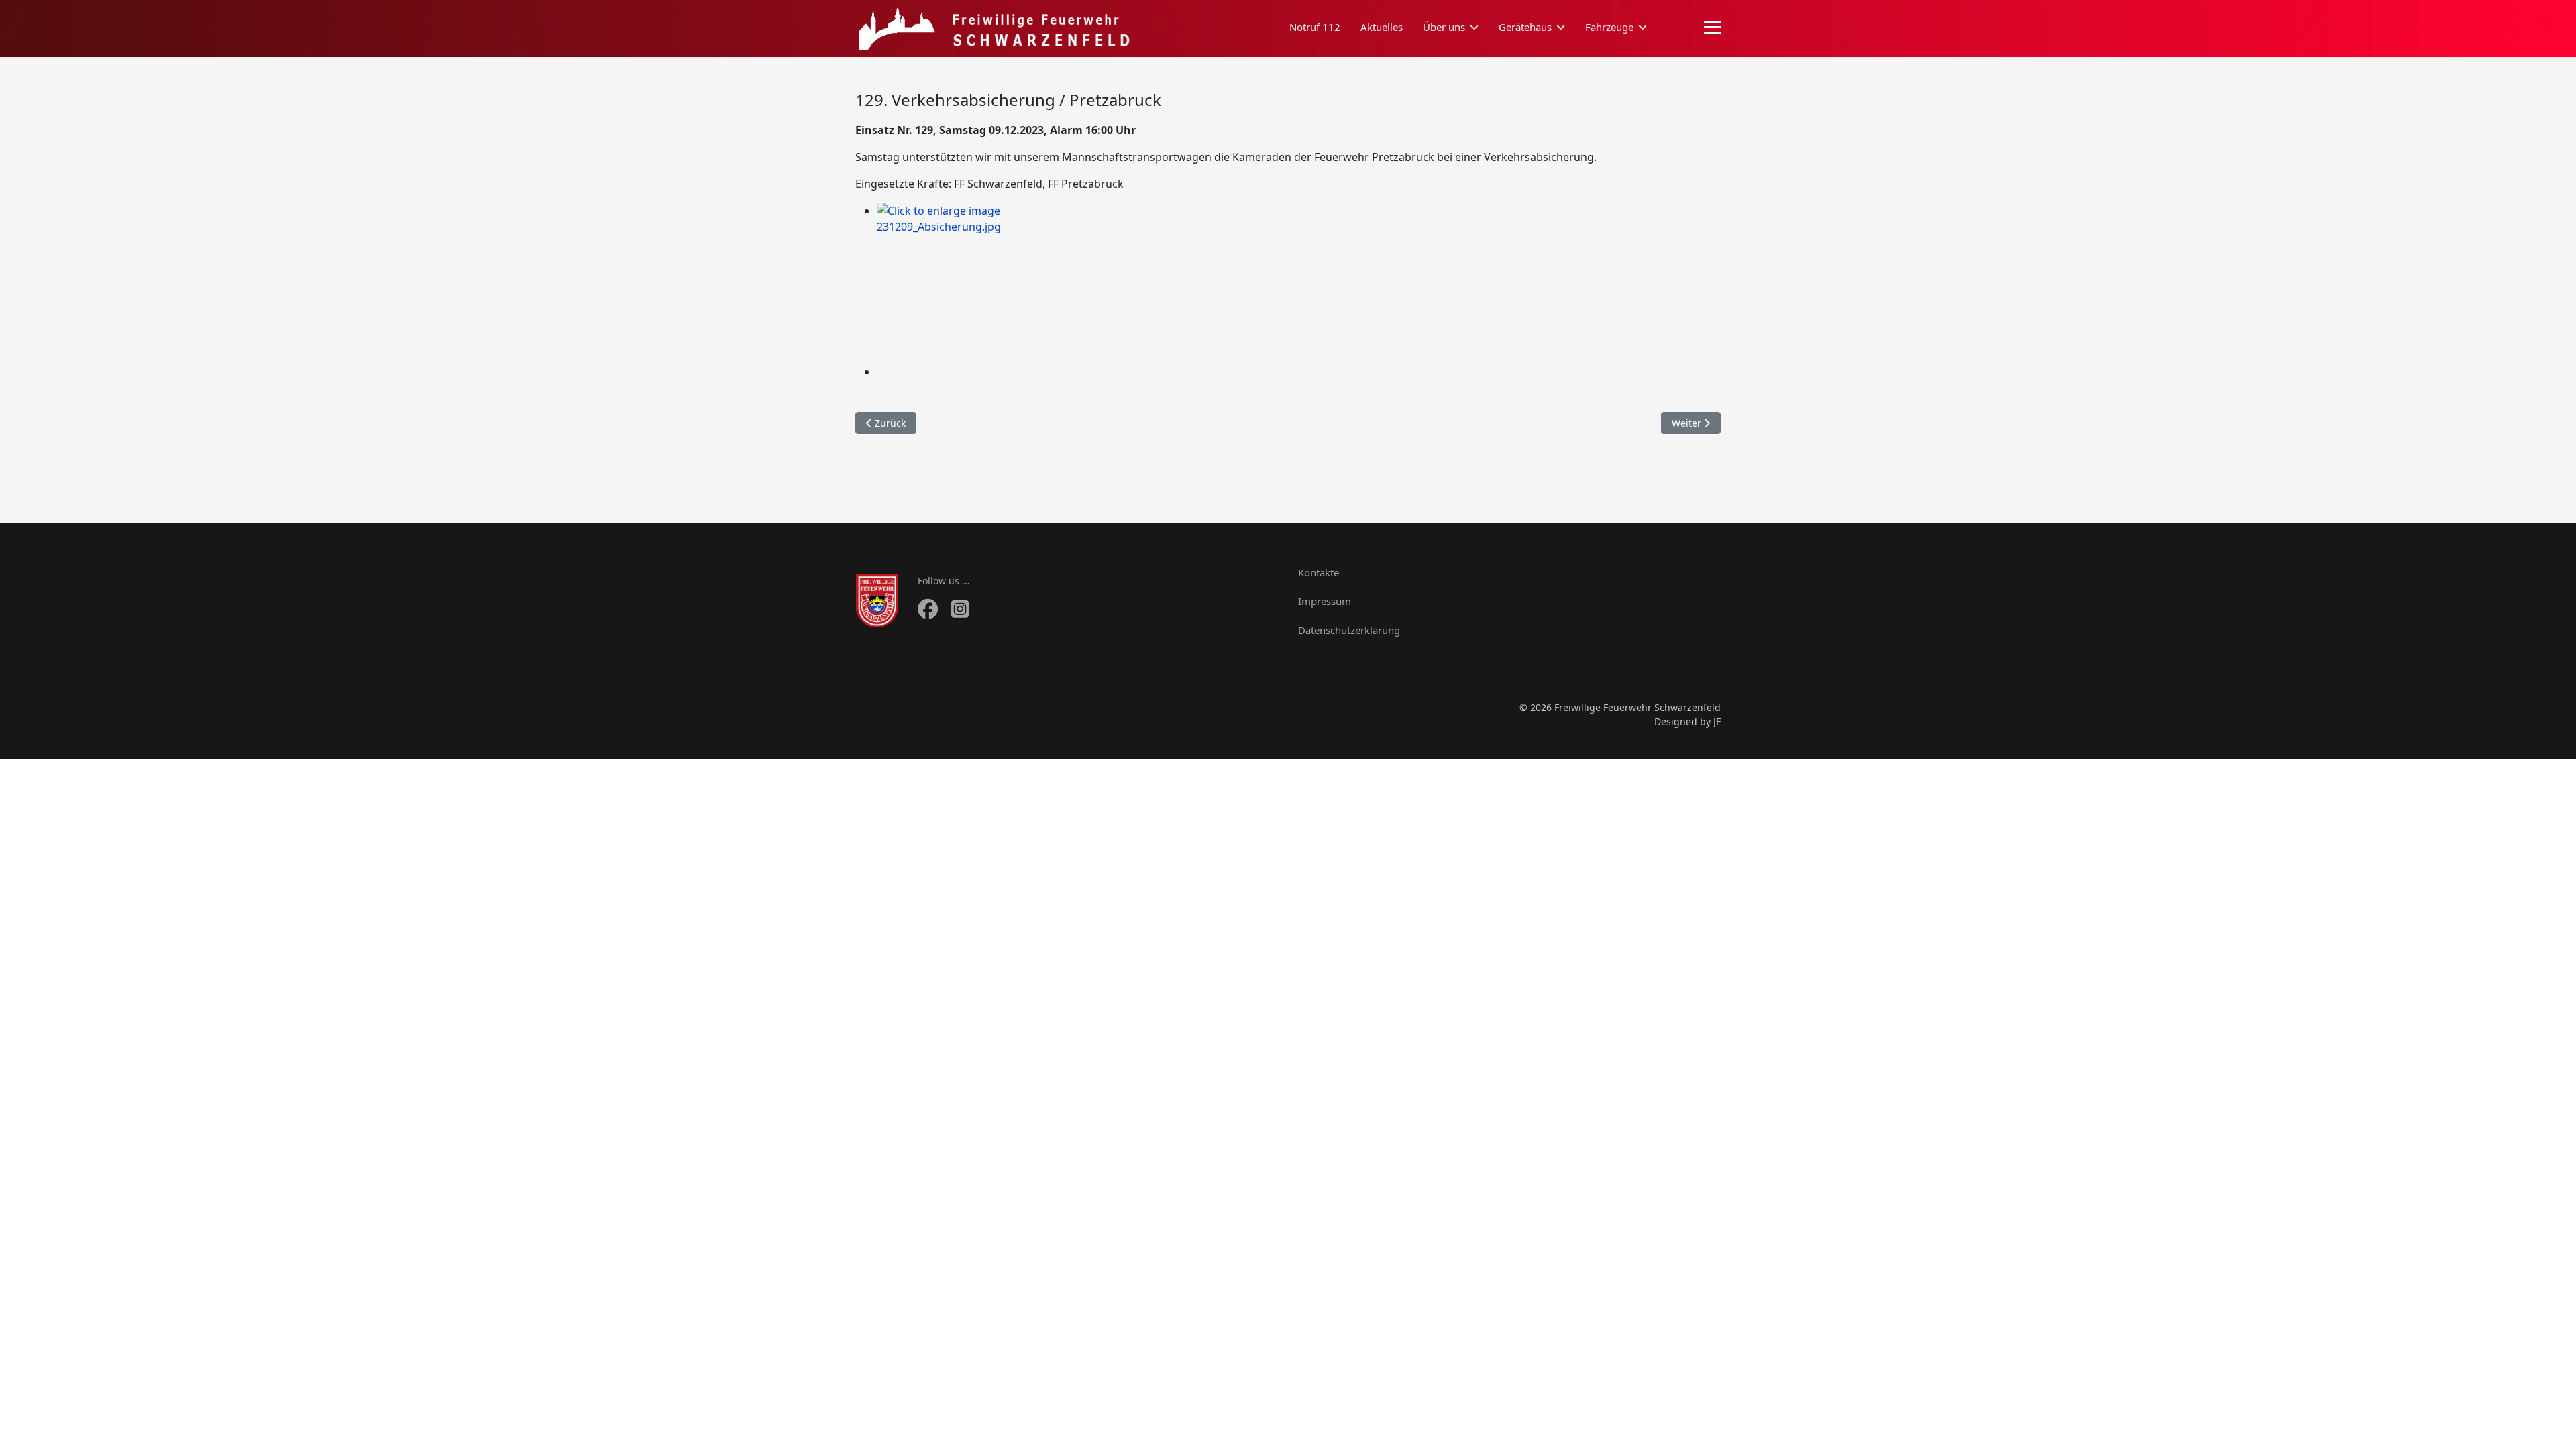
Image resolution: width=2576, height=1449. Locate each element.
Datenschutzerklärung (1349, 630)
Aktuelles (1382, 27)
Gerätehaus (1525, 27)
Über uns (1444, 27)
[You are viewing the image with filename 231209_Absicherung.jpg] (1299, 283)
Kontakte (1319, 572)
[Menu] (1712, 28)
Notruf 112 (1315, 27)
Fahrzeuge (1609, 27)
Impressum (1325, 601)
